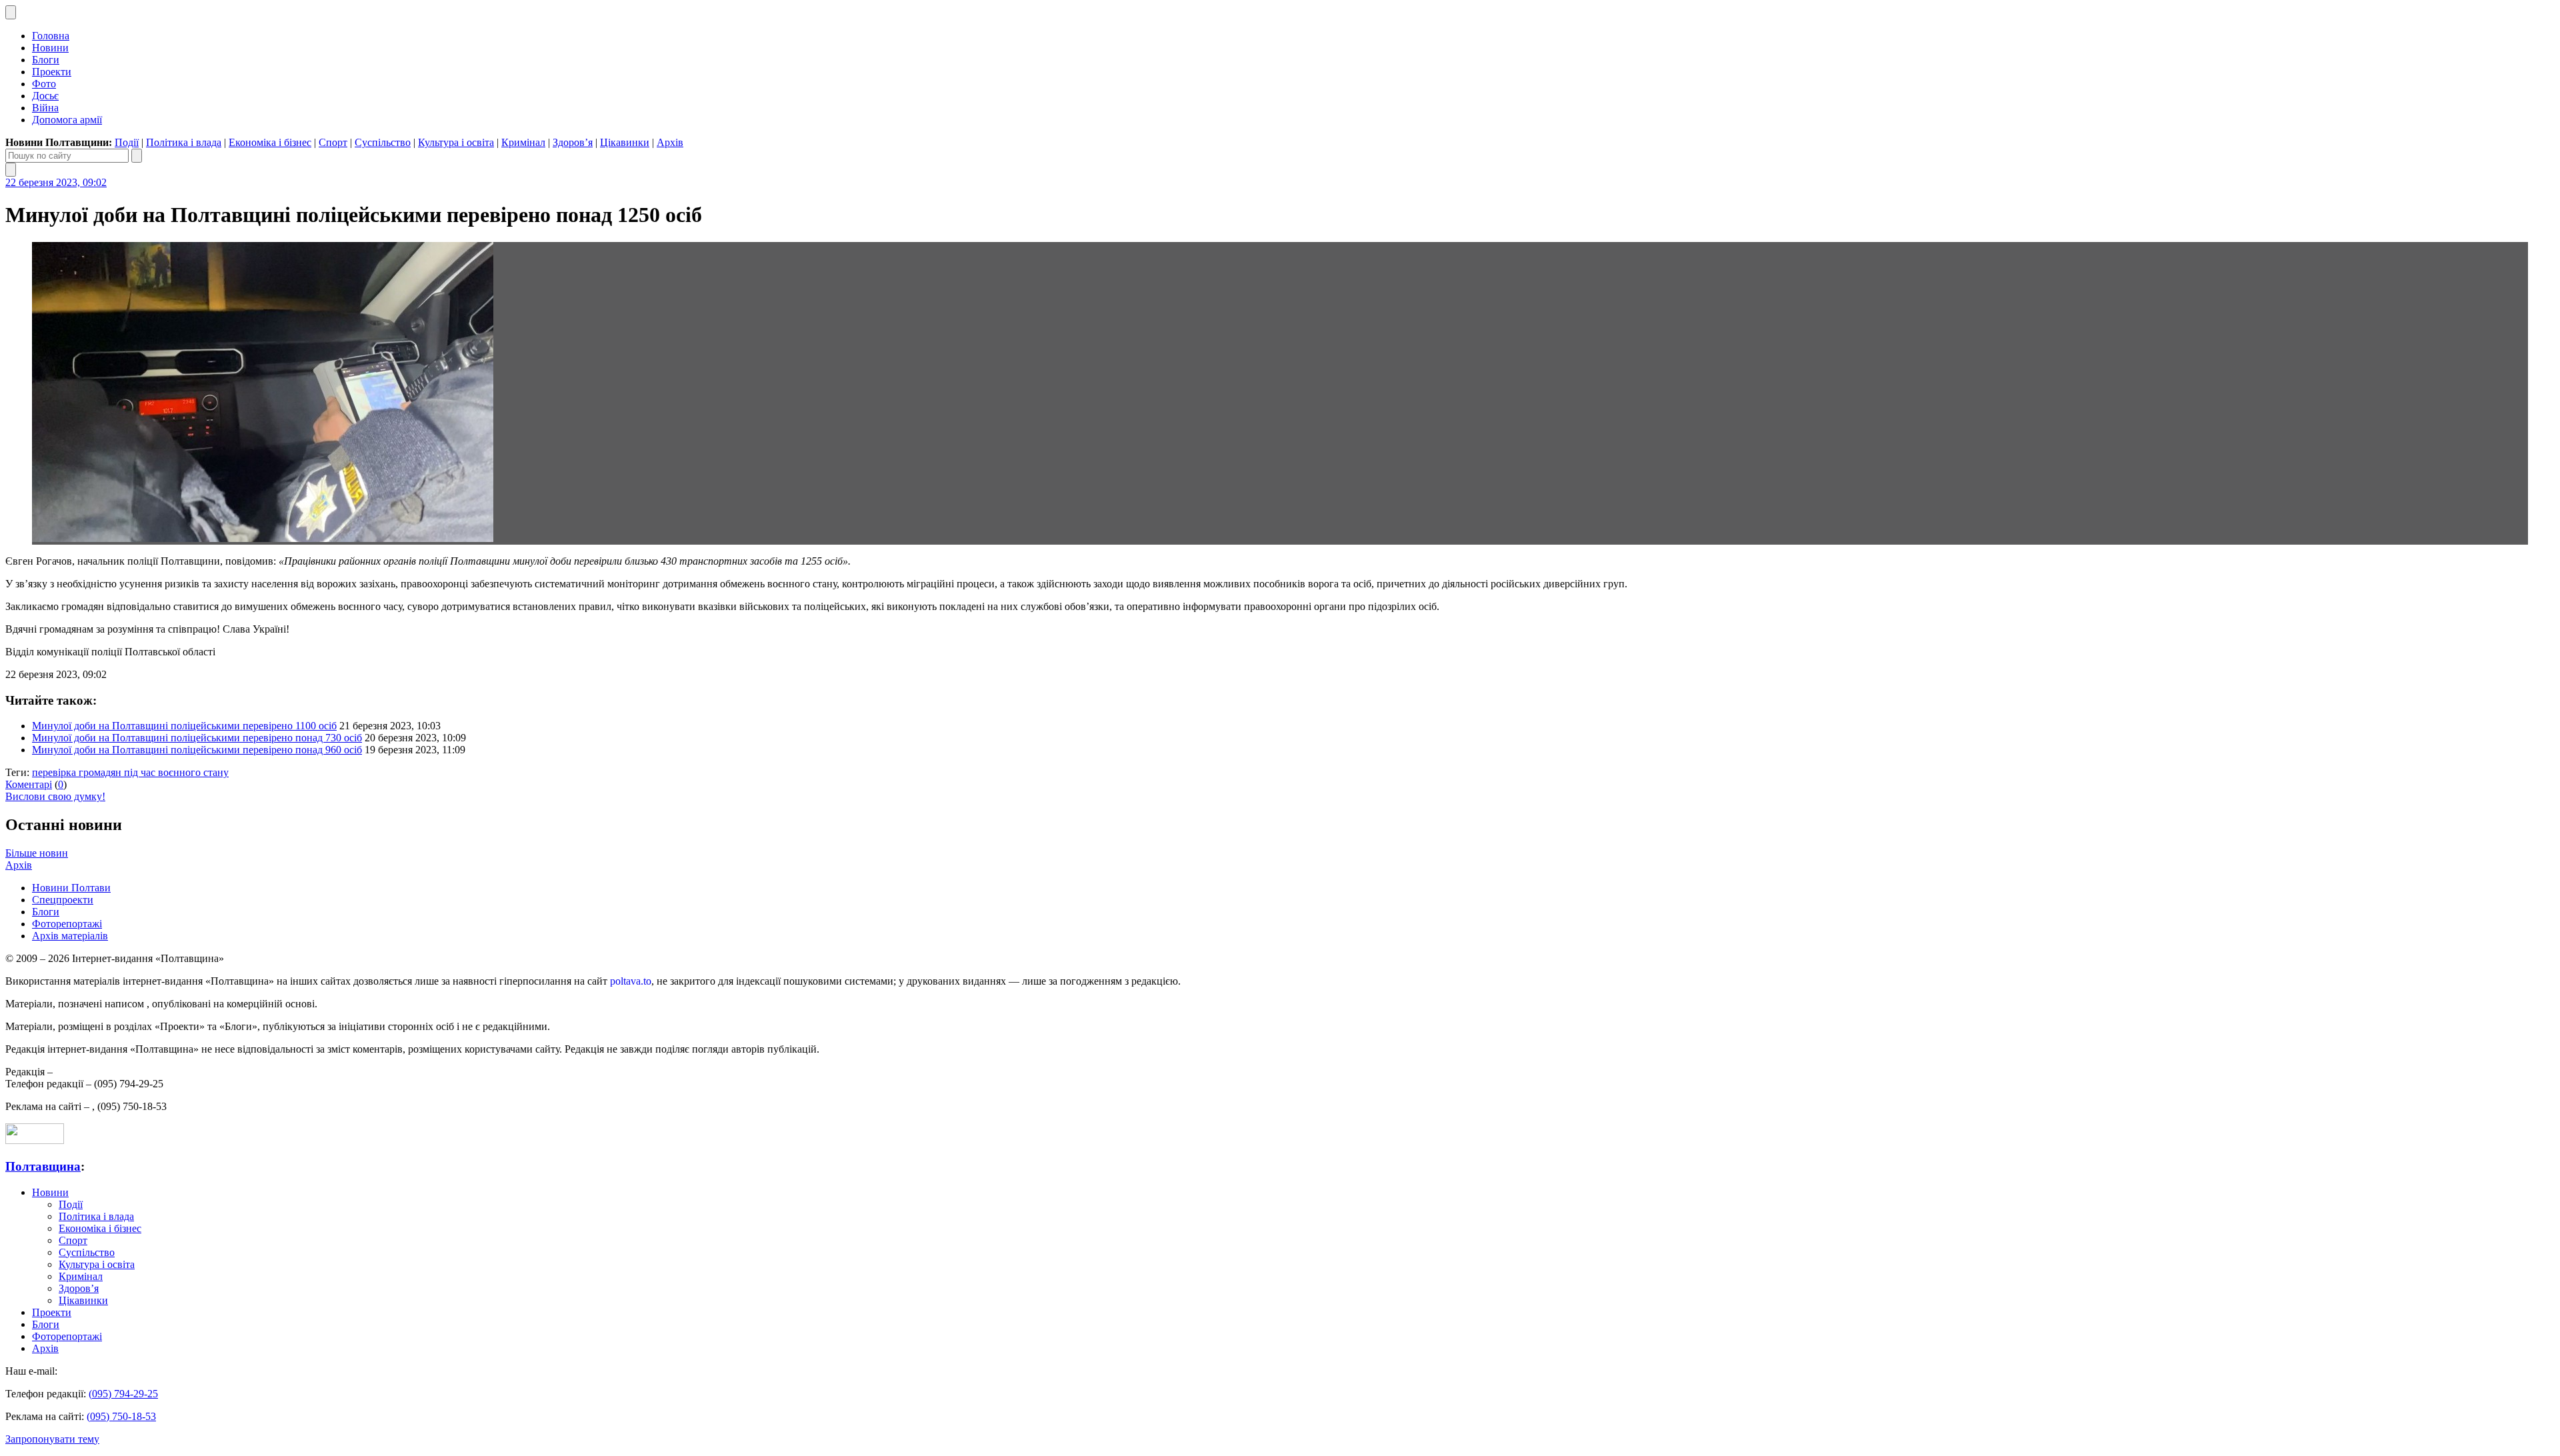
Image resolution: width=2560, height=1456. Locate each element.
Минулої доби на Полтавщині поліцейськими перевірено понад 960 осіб (197, 750)
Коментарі (29, 784)
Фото (44, 84)
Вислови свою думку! (55, 796)
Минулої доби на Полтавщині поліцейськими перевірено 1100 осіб (184, 726)
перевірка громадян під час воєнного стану (130, 772)
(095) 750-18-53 (121, 1416)
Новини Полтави (71, 888)
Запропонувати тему (52, 1439)
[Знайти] (137, 156)
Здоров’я (573, 142)
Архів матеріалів (70, 936)
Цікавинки (625, 142)
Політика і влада (184, 142)
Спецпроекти (63, 900)
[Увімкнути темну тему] (11, 12)
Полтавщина (43, 1166)
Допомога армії (67, 120)
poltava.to (631, 981)
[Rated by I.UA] (35, 1140)
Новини (50, 48)
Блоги (46, 60)
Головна (51, 36)
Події (127, 142)
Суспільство (383, 142)
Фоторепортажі (67, 924)
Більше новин (37, 853)
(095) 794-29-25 (123, 1394)
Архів (670, 142)
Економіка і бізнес (270, 142)
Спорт (333, 142)
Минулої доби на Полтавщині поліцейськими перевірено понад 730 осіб (197, 738)
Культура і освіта (456, 142)
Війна (45, 108)
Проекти (52, 72)
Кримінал (523, 142)
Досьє (45, 96)
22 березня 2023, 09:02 (56, 182)
